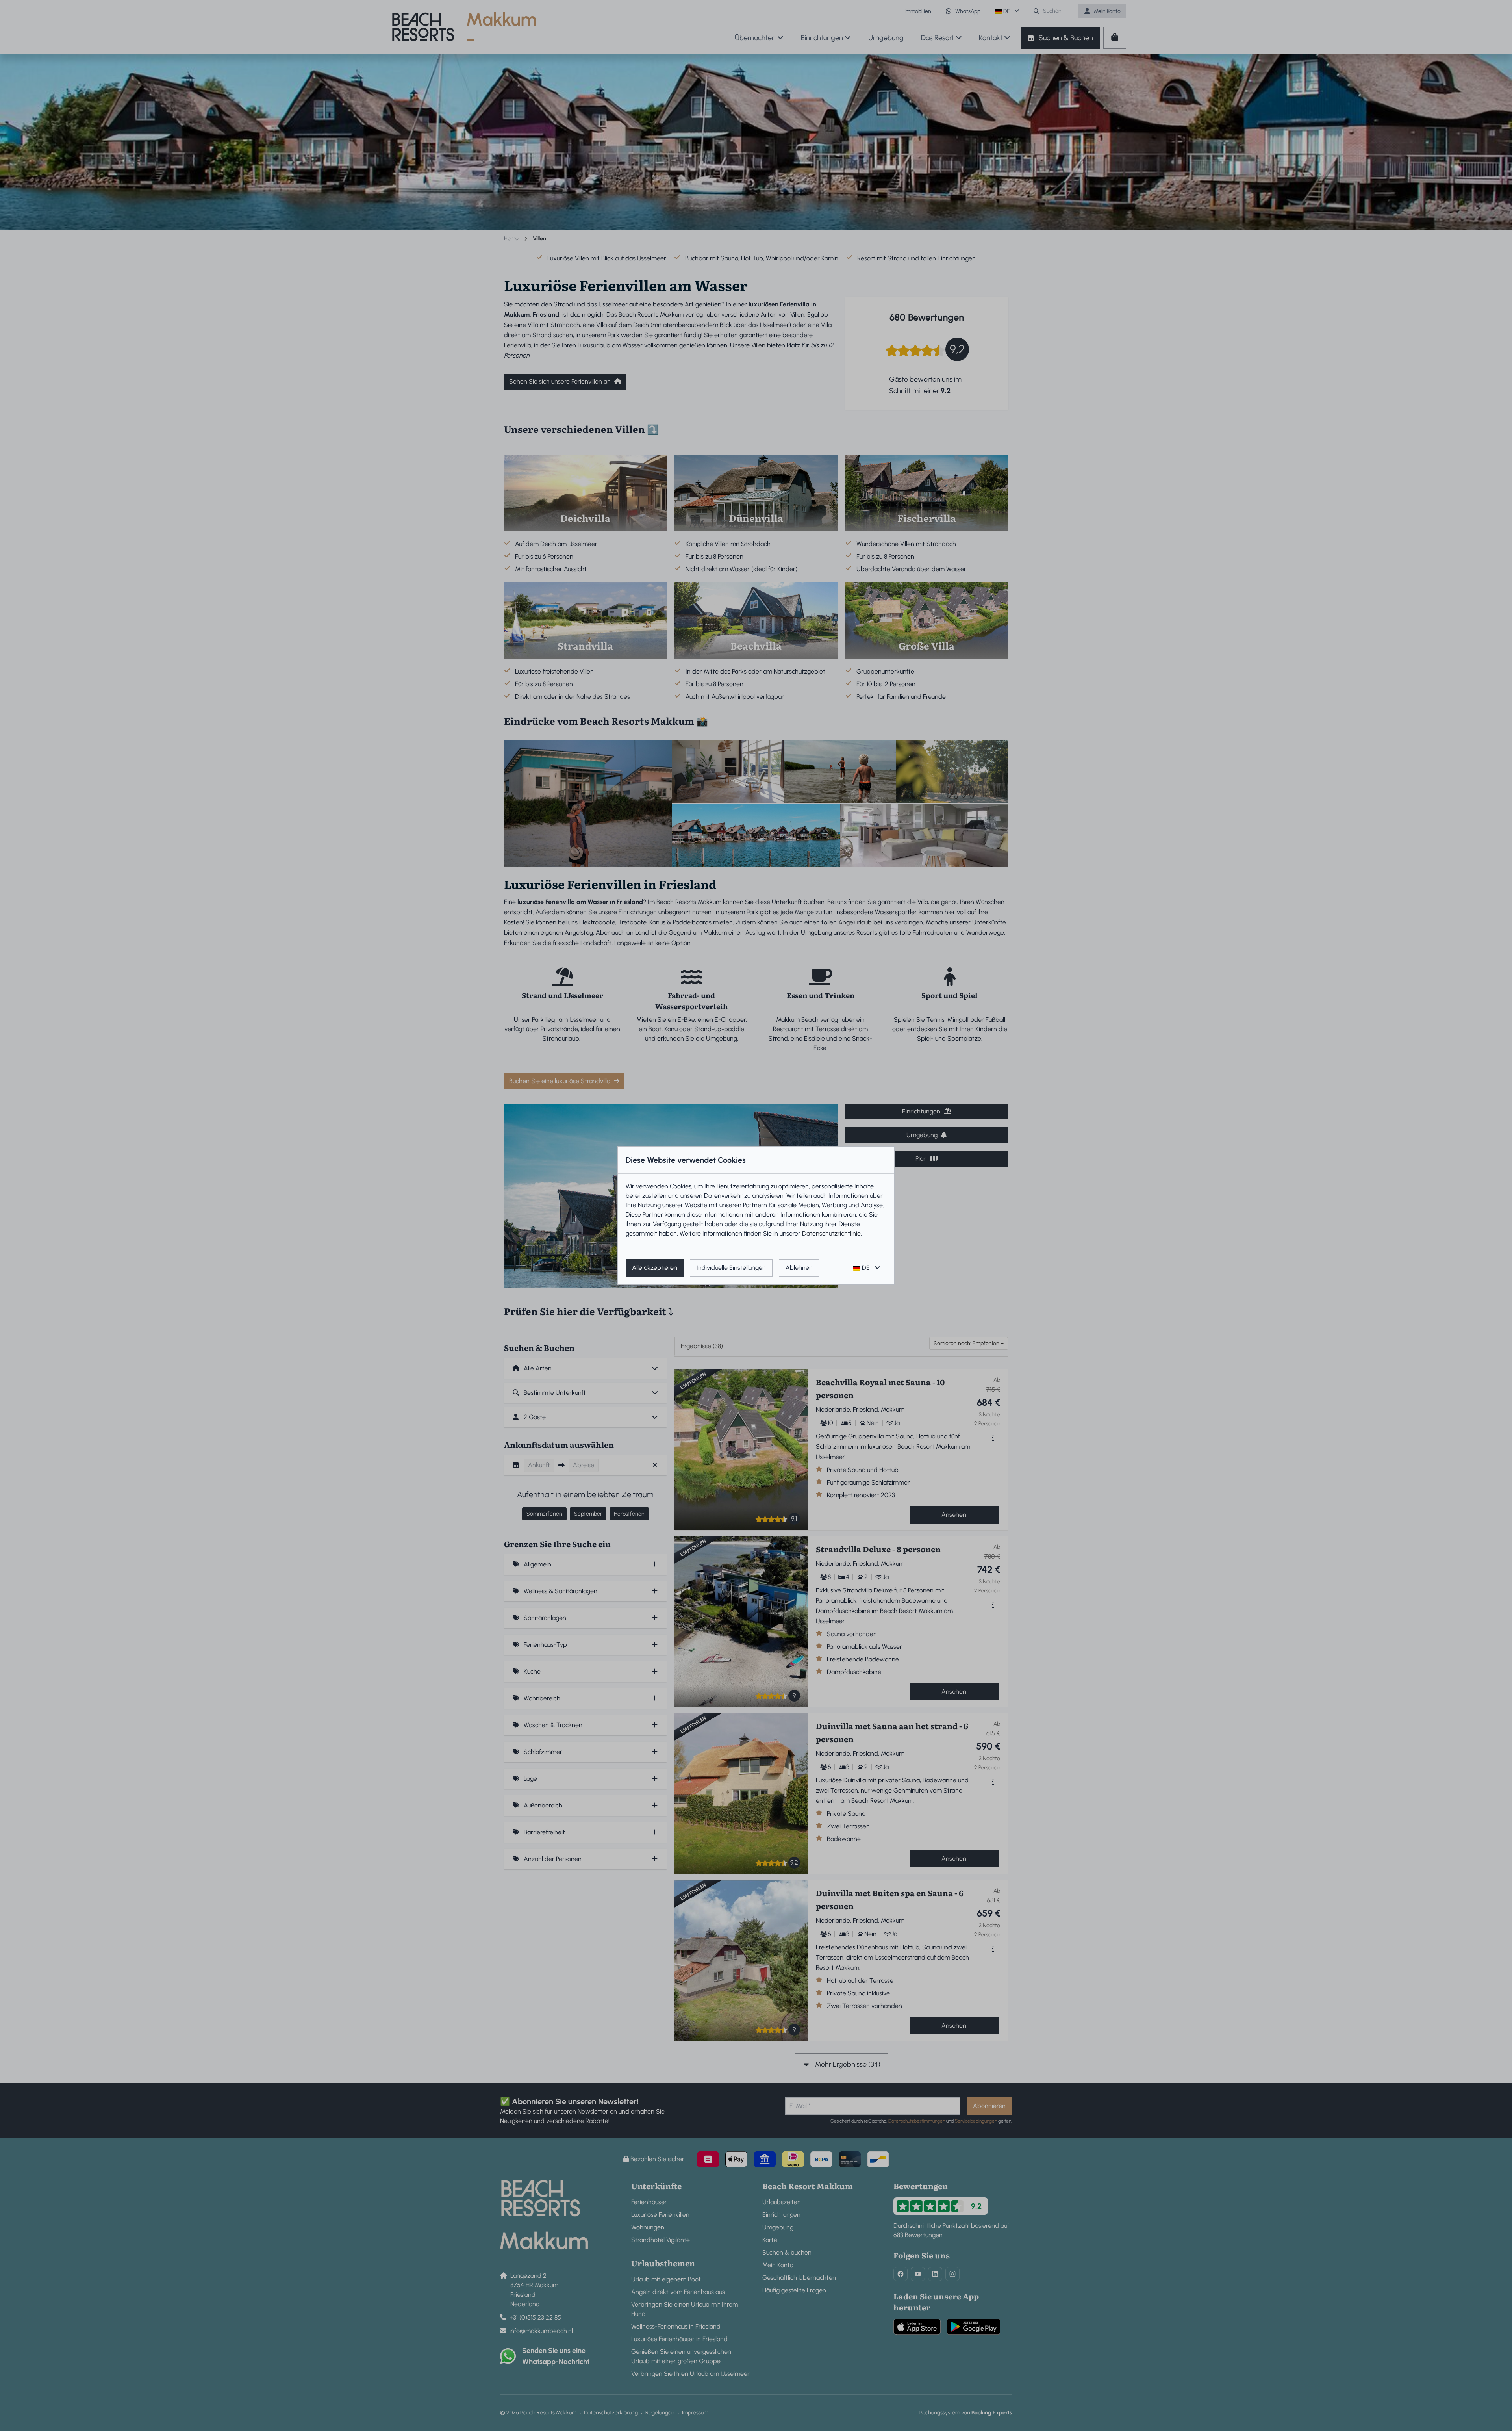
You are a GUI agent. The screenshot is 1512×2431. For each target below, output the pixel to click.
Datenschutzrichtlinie (831, 1233)
